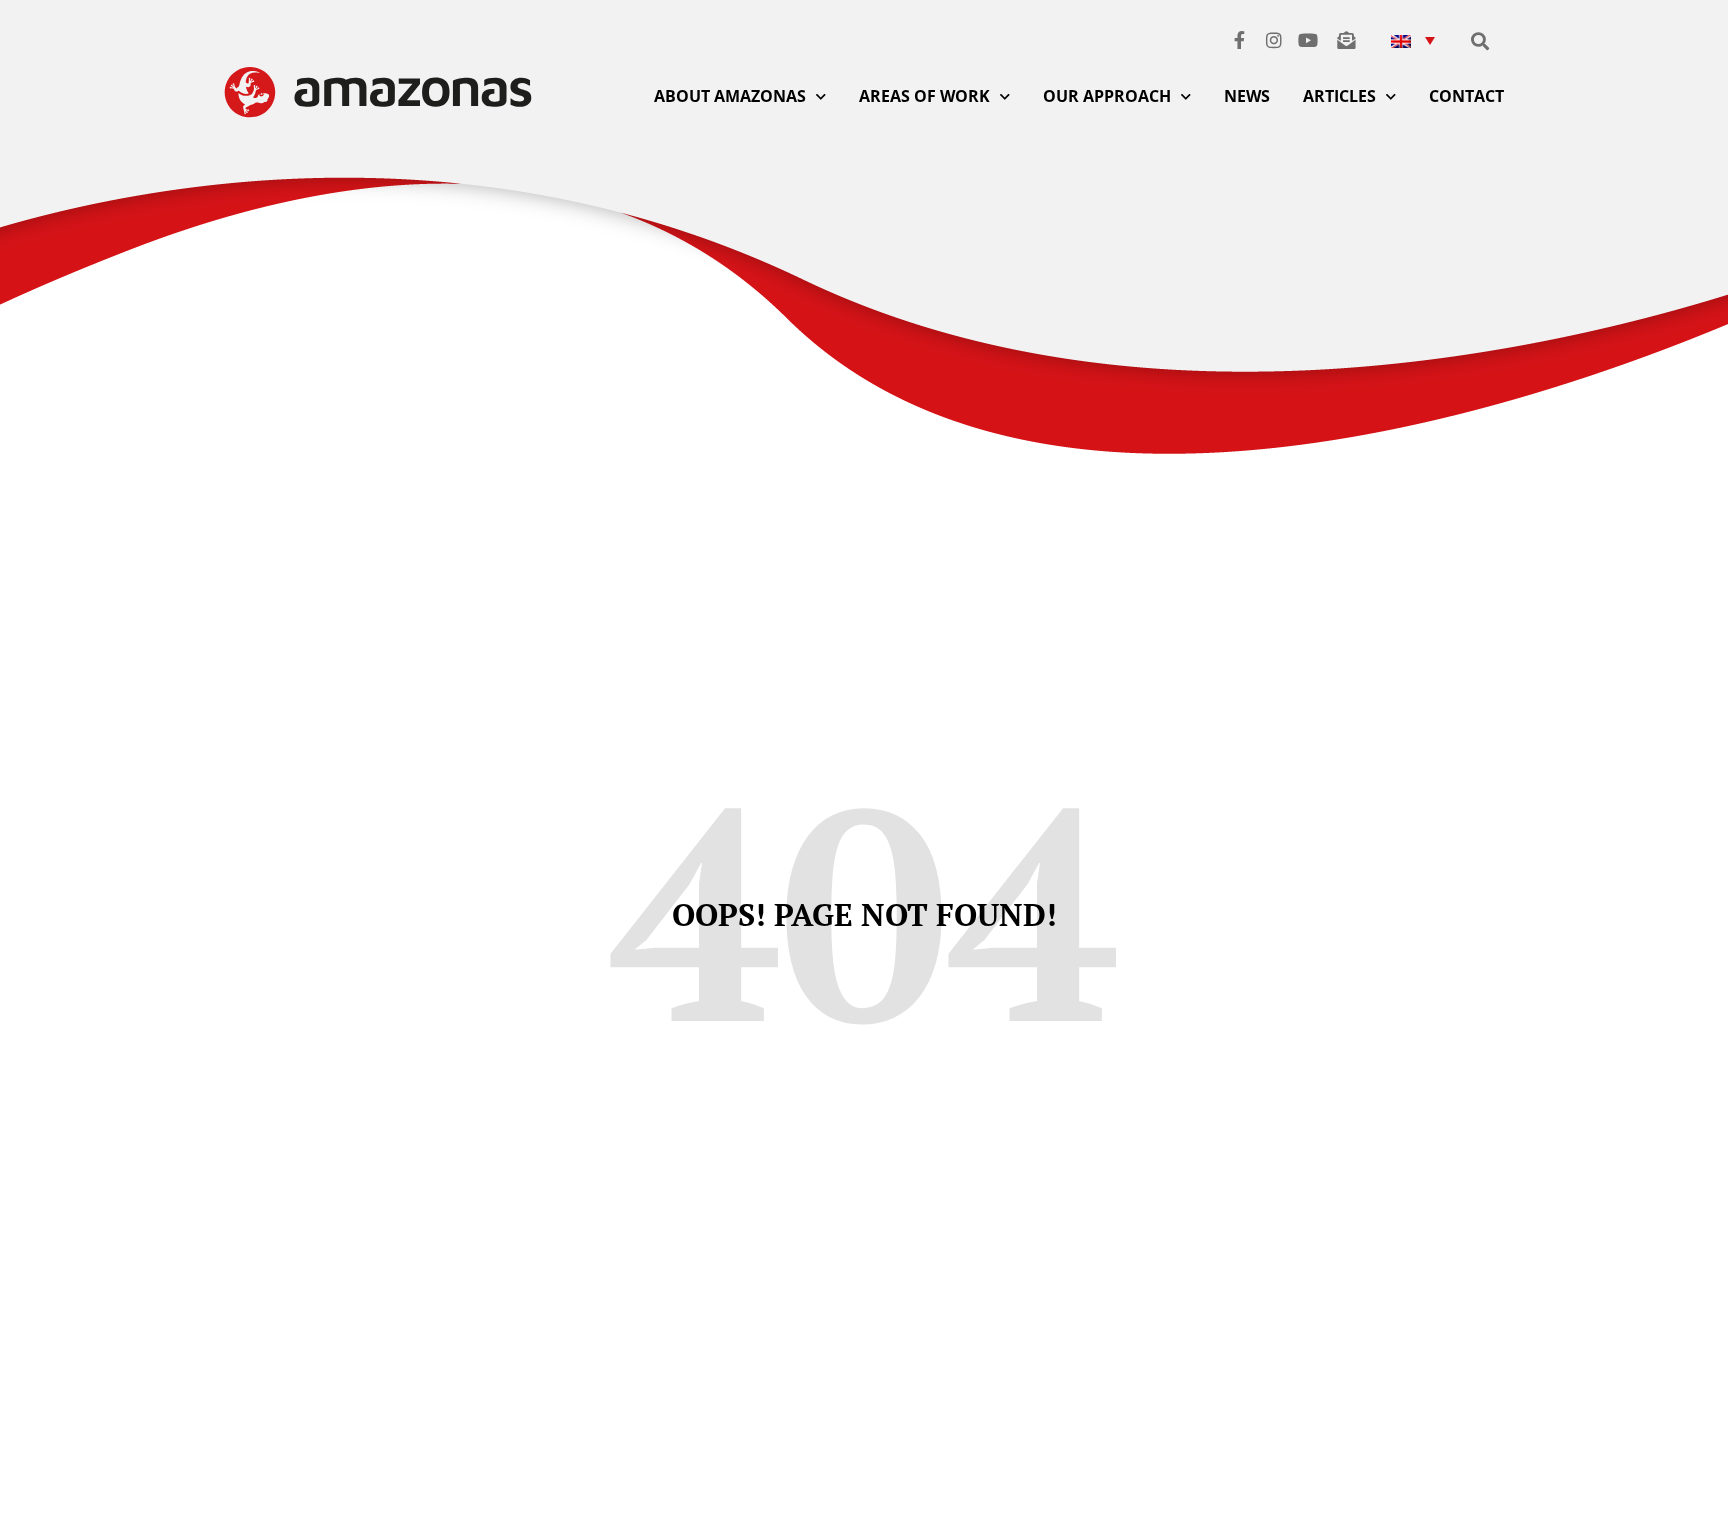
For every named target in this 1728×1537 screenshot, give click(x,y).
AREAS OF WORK (924, 96)
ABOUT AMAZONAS (730, 96)
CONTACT (1466, 96)
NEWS (1247, 96)
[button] (1413, 39)
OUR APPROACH (1107, 96)
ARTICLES (1339, 96)
